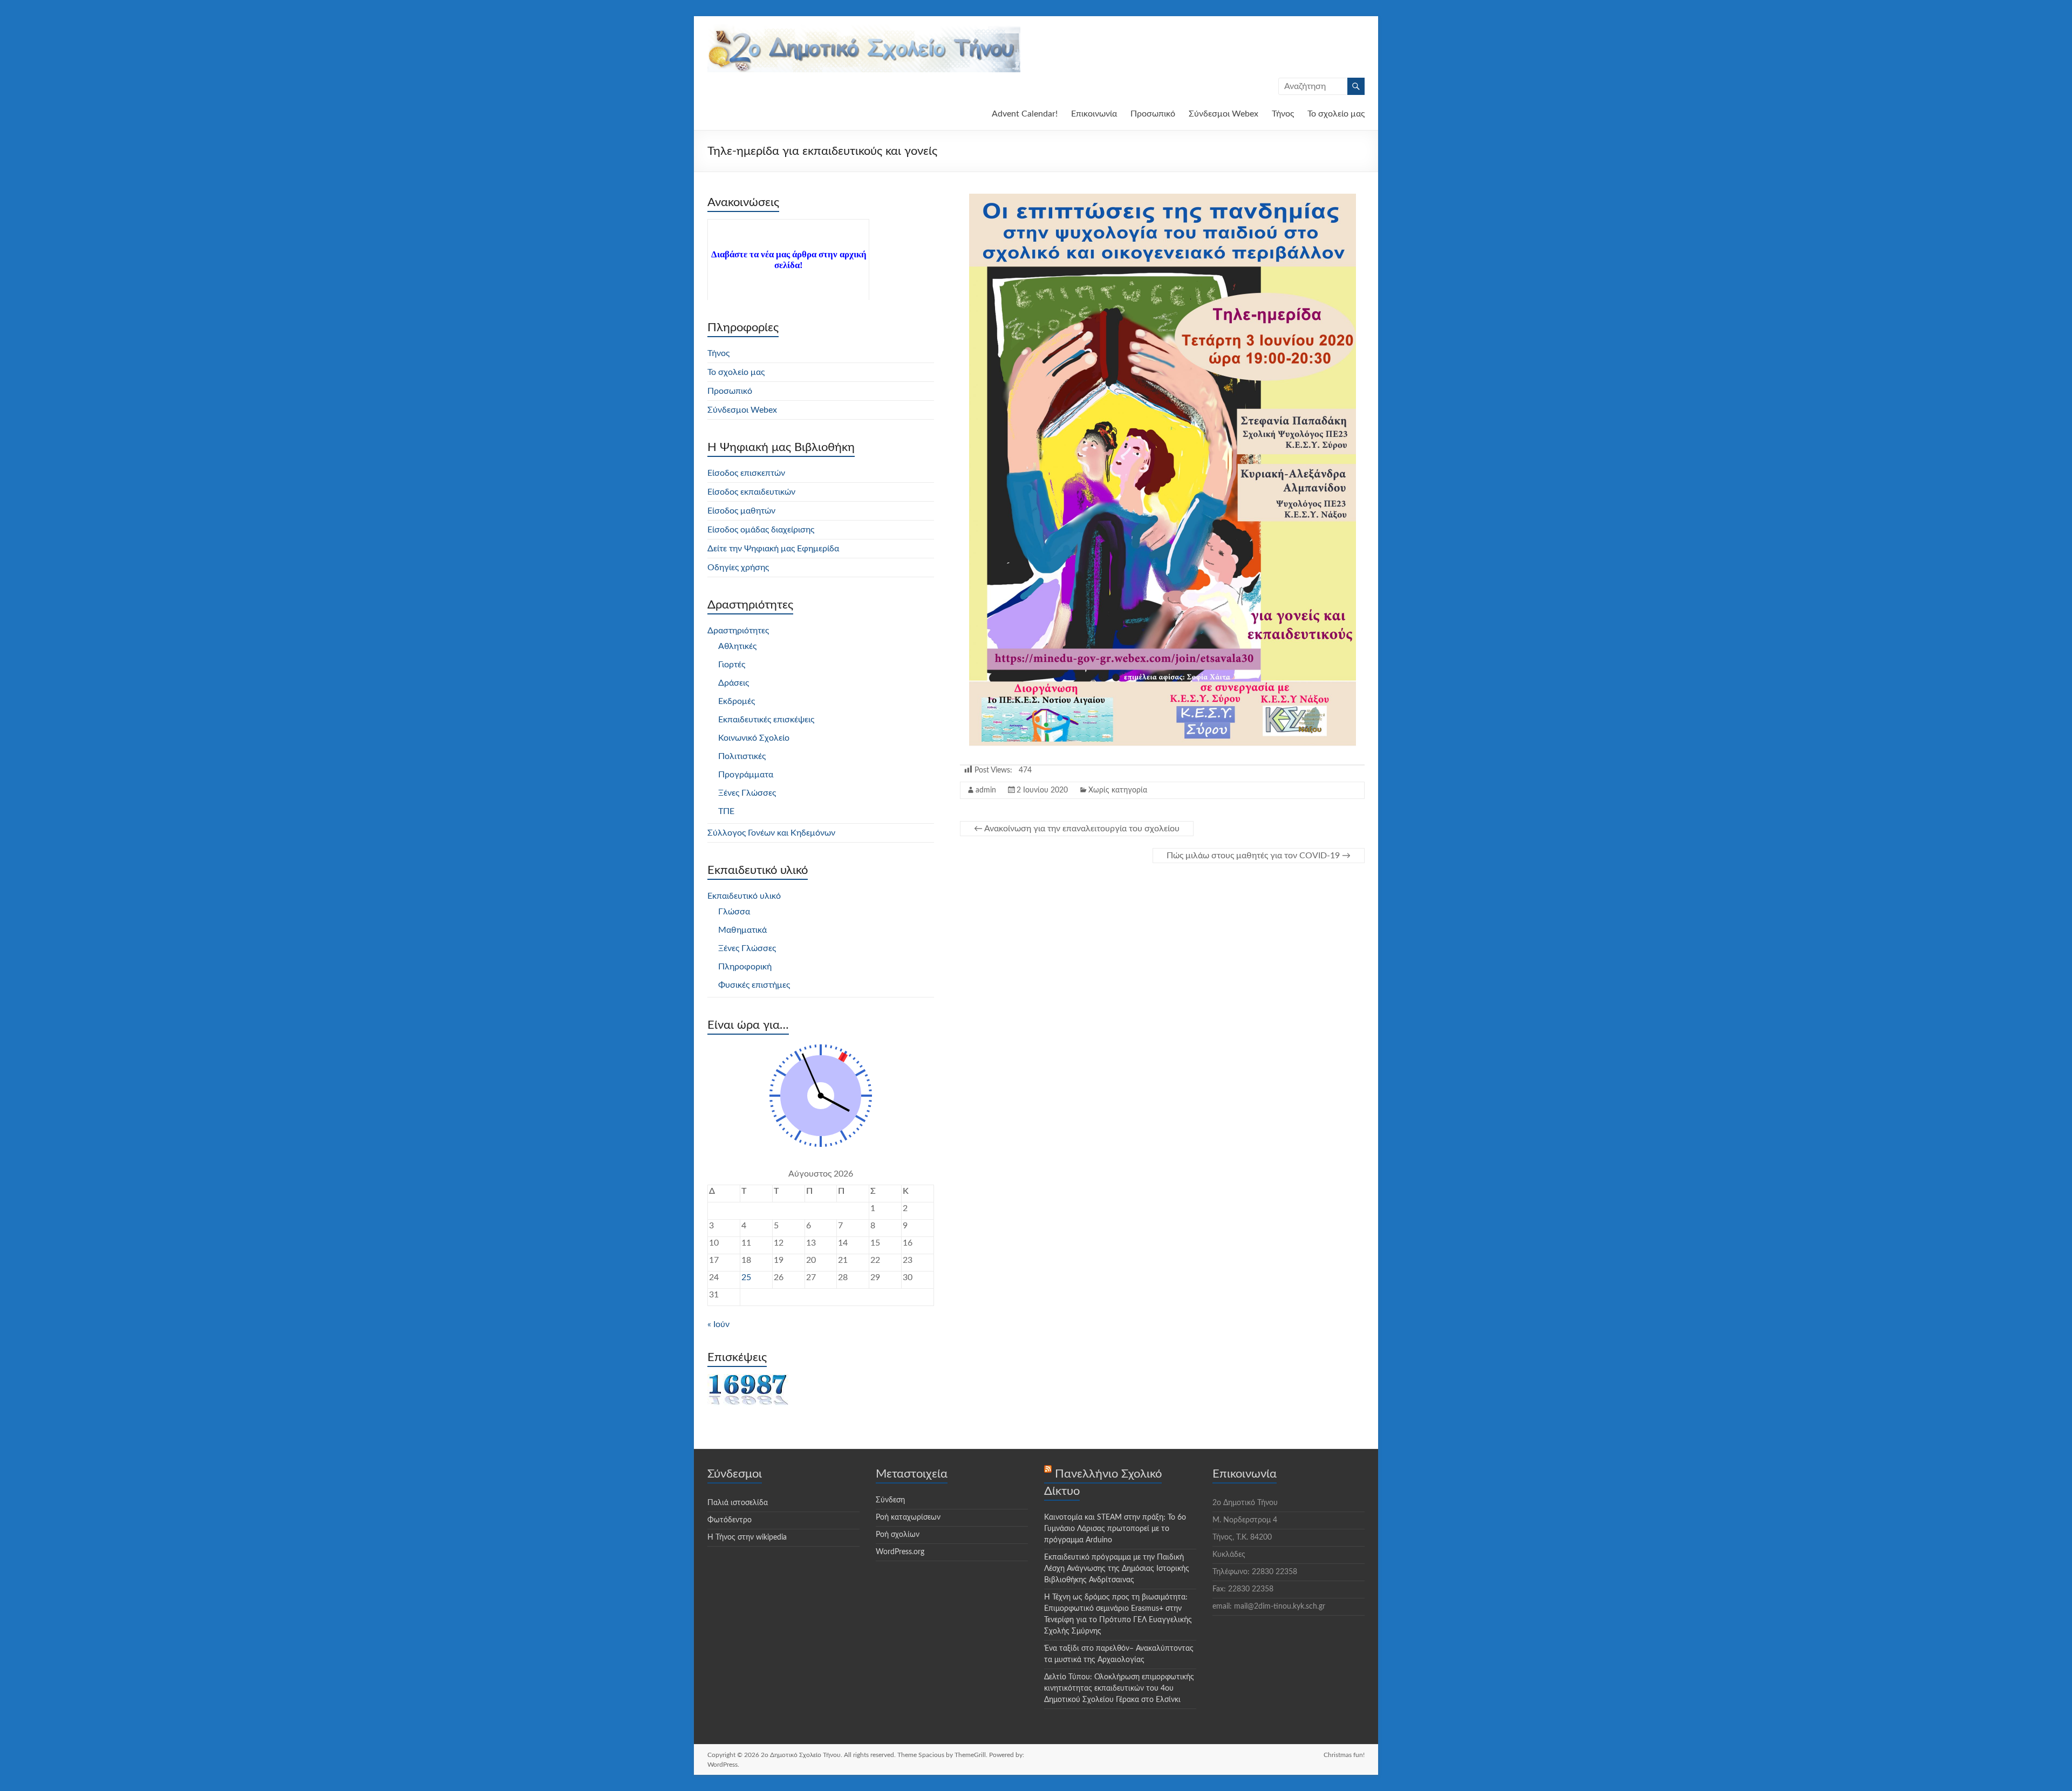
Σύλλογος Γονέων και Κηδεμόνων (771, 833)
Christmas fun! (1344, 1755)
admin (986, 790)
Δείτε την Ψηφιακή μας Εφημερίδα (773, 549)
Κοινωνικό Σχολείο (754, 738)
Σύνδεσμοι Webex (1224, 114)
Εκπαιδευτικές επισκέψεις (766, 720)
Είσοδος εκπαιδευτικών (751, 492)
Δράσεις (734, 683)
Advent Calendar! (1025, 114)
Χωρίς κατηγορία (1118, 790)
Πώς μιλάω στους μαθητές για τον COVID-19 (1259, 856)
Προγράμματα (746, 775)
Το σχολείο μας (1336, 114)
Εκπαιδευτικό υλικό (744, 896)
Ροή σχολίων (898, 1535)
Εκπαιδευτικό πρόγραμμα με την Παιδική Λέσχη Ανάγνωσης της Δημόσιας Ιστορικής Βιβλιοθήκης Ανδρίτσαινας (1117, 1569)
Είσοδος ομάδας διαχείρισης (761, 530)
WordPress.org (900, 1552)
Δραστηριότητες (738, 631)
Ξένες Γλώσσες (747, 793)
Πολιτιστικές (742, 756)
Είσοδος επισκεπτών (746, 473)
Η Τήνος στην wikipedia (747, 1537)
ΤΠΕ (726, 811)
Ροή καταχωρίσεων (908, 1517)
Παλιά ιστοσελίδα (738, 1503)
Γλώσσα (734, 912)
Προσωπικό (1153, 114)
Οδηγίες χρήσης (738, 568)
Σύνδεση (890, 1500)
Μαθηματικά (742, 930)
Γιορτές (732, 665)
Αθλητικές (737, 646)
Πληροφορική (745, 967)
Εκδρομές (737, 701)
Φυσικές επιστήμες (754, 985)
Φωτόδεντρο (730, 1520)
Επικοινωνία (1094, 114)
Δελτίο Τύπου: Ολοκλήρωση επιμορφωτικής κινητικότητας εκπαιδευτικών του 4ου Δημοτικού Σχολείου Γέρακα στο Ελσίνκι (1119, 1689)
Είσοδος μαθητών (741, 511)
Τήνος (1283, 114)
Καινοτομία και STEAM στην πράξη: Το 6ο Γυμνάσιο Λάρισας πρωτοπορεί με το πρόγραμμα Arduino (1115, 1529)
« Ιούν (718, 1324)
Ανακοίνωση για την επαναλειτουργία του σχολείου (1077, 829)
